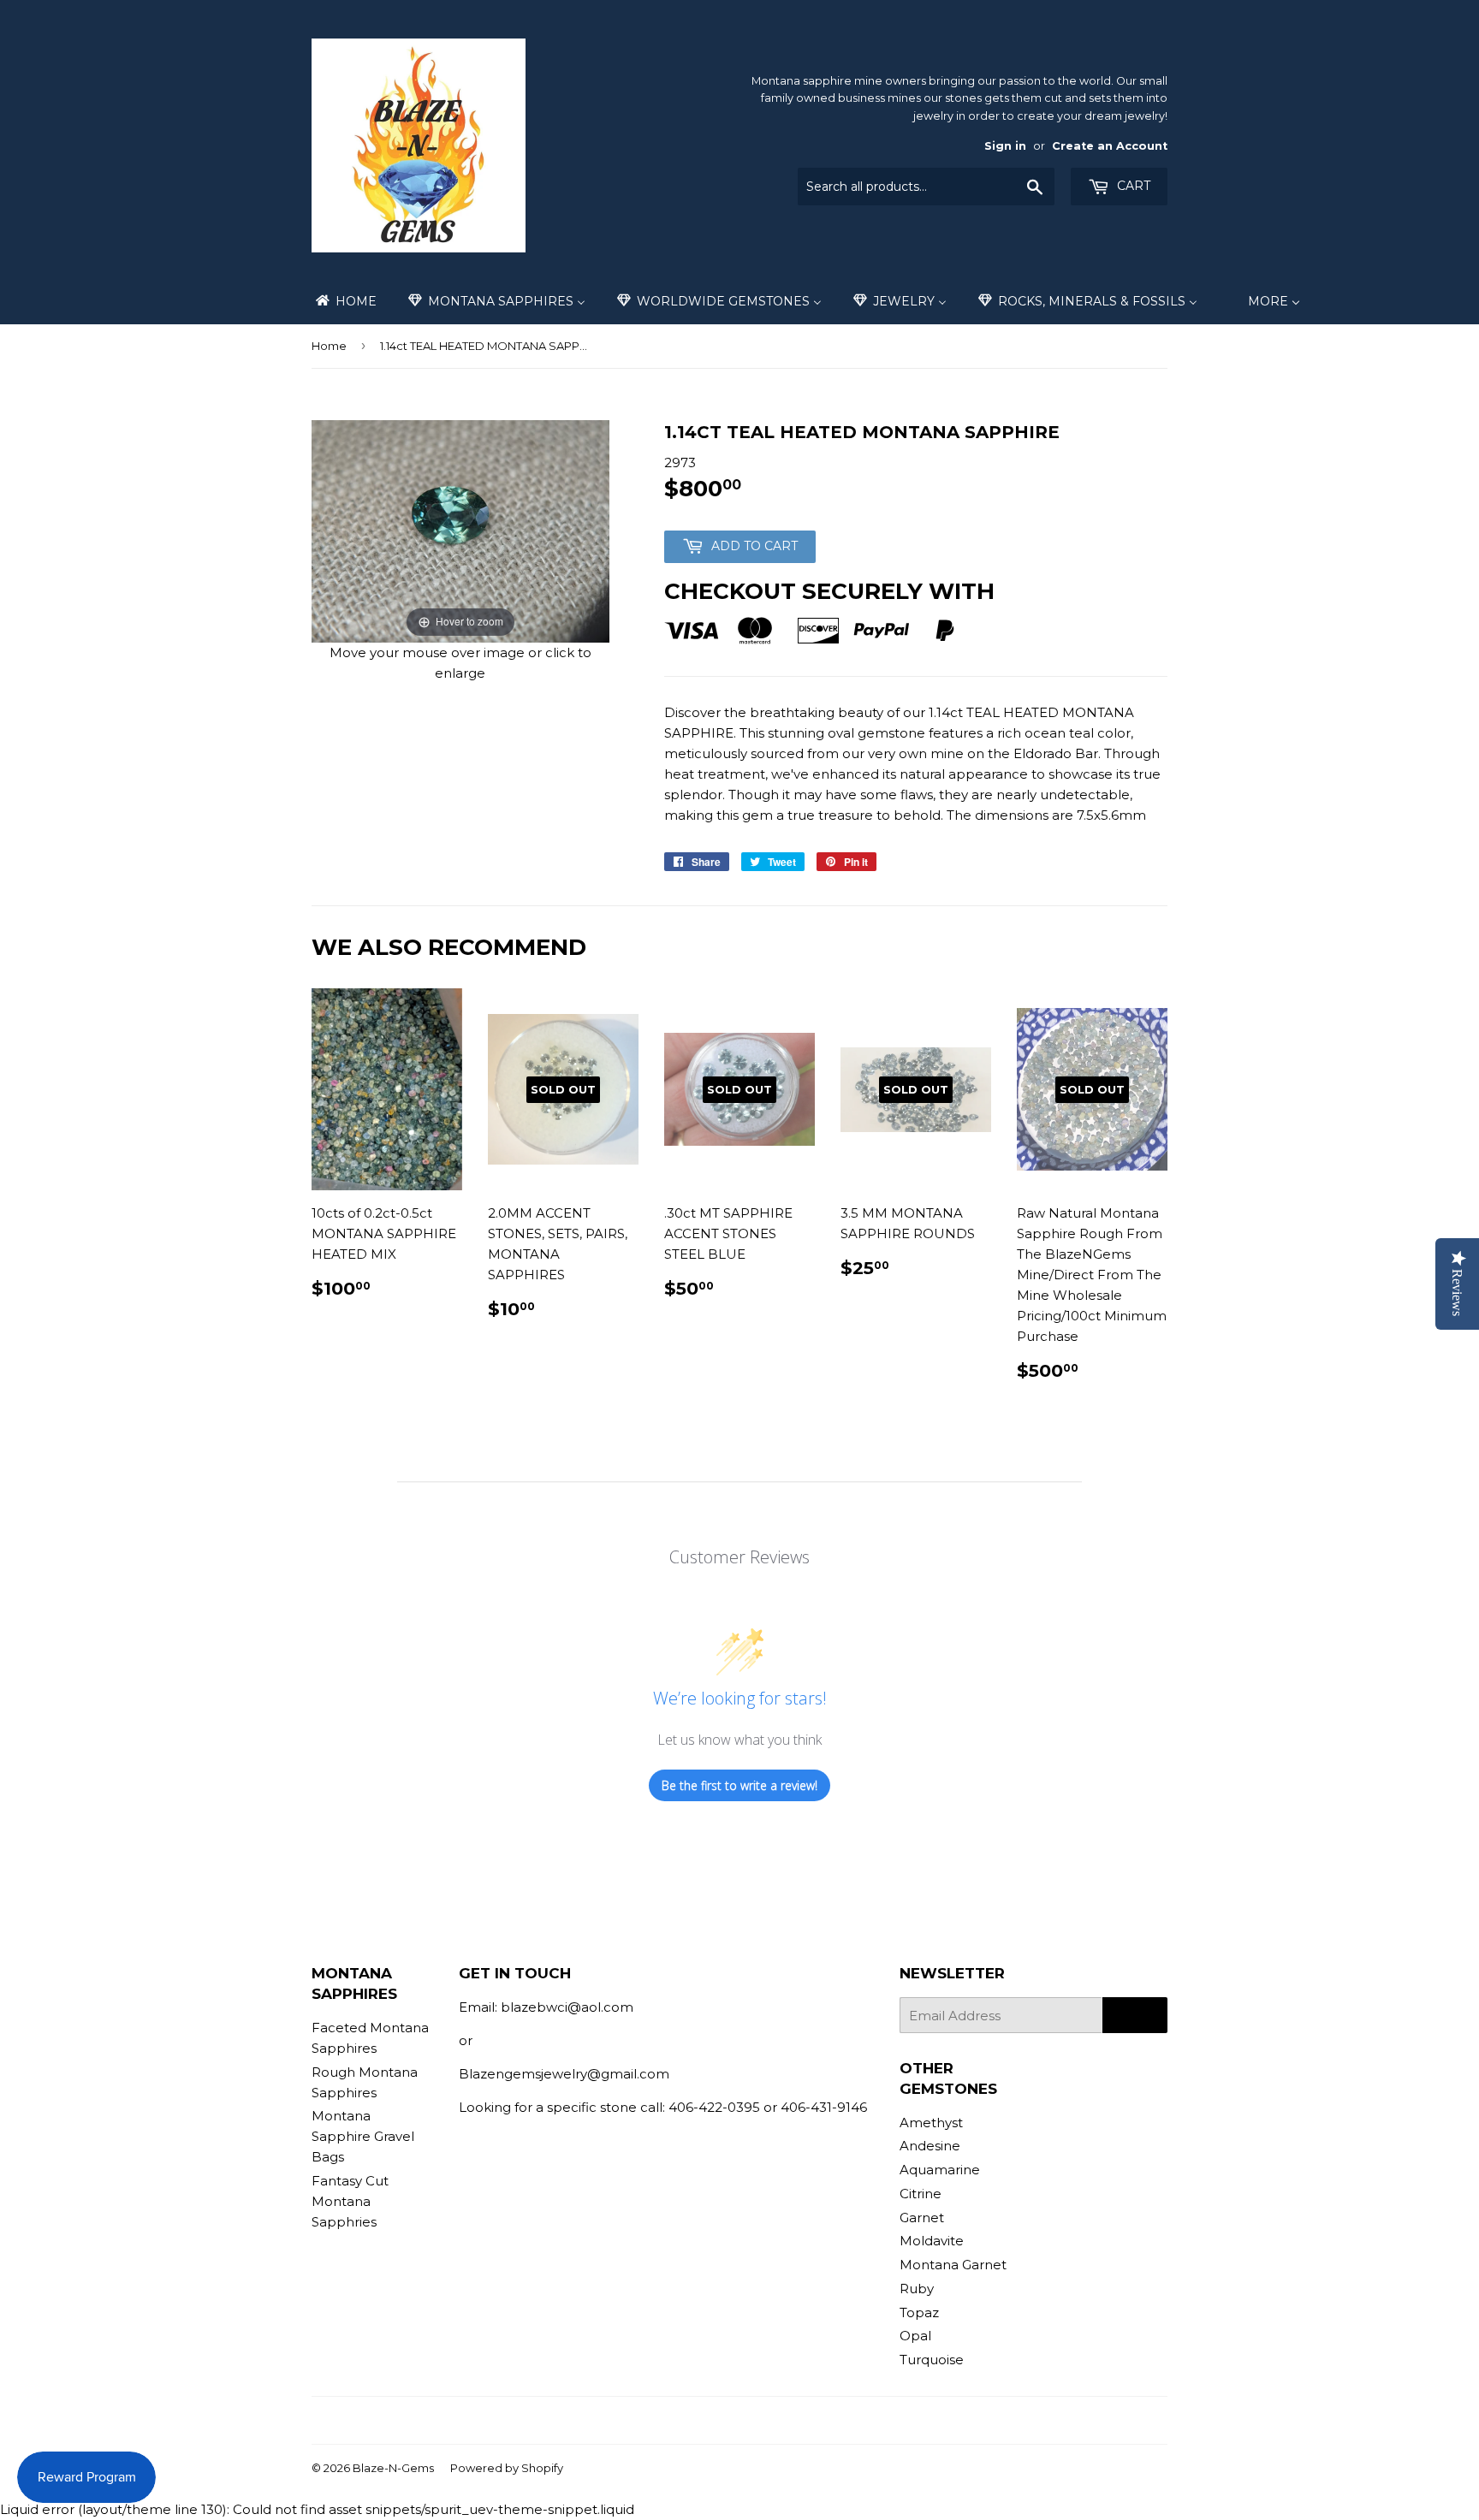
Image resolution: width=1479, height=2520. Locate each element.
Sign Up (1135, 2016)
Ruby (917, 2289)
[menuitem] (345, 301)
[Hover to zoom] (460, 530)
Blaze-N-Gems (393, 2468)
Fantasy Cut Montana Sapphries (350, 2201)
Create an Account (1110, 146)
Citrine (921, 2194)
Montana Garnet (953, 2265)
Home (329, 346)
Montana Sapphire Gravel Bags (363, 2136)
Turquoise (932, 2360)
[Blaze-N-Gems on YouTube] (765, 2420)
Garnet (922, 2218)
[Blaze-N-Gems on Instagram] (735, 2420)
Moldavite (932, 2241)
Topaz (919, 2312)
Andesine (930, 2146)
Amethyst (931, 2123)
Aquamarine (940, 2170)
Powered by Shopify (507, 2468)
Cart (1132, 186)
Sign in (1005, 146)
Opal (915, 2336)
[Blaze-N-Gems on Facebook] (706, 2420)
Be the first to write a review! (739, 1785)
